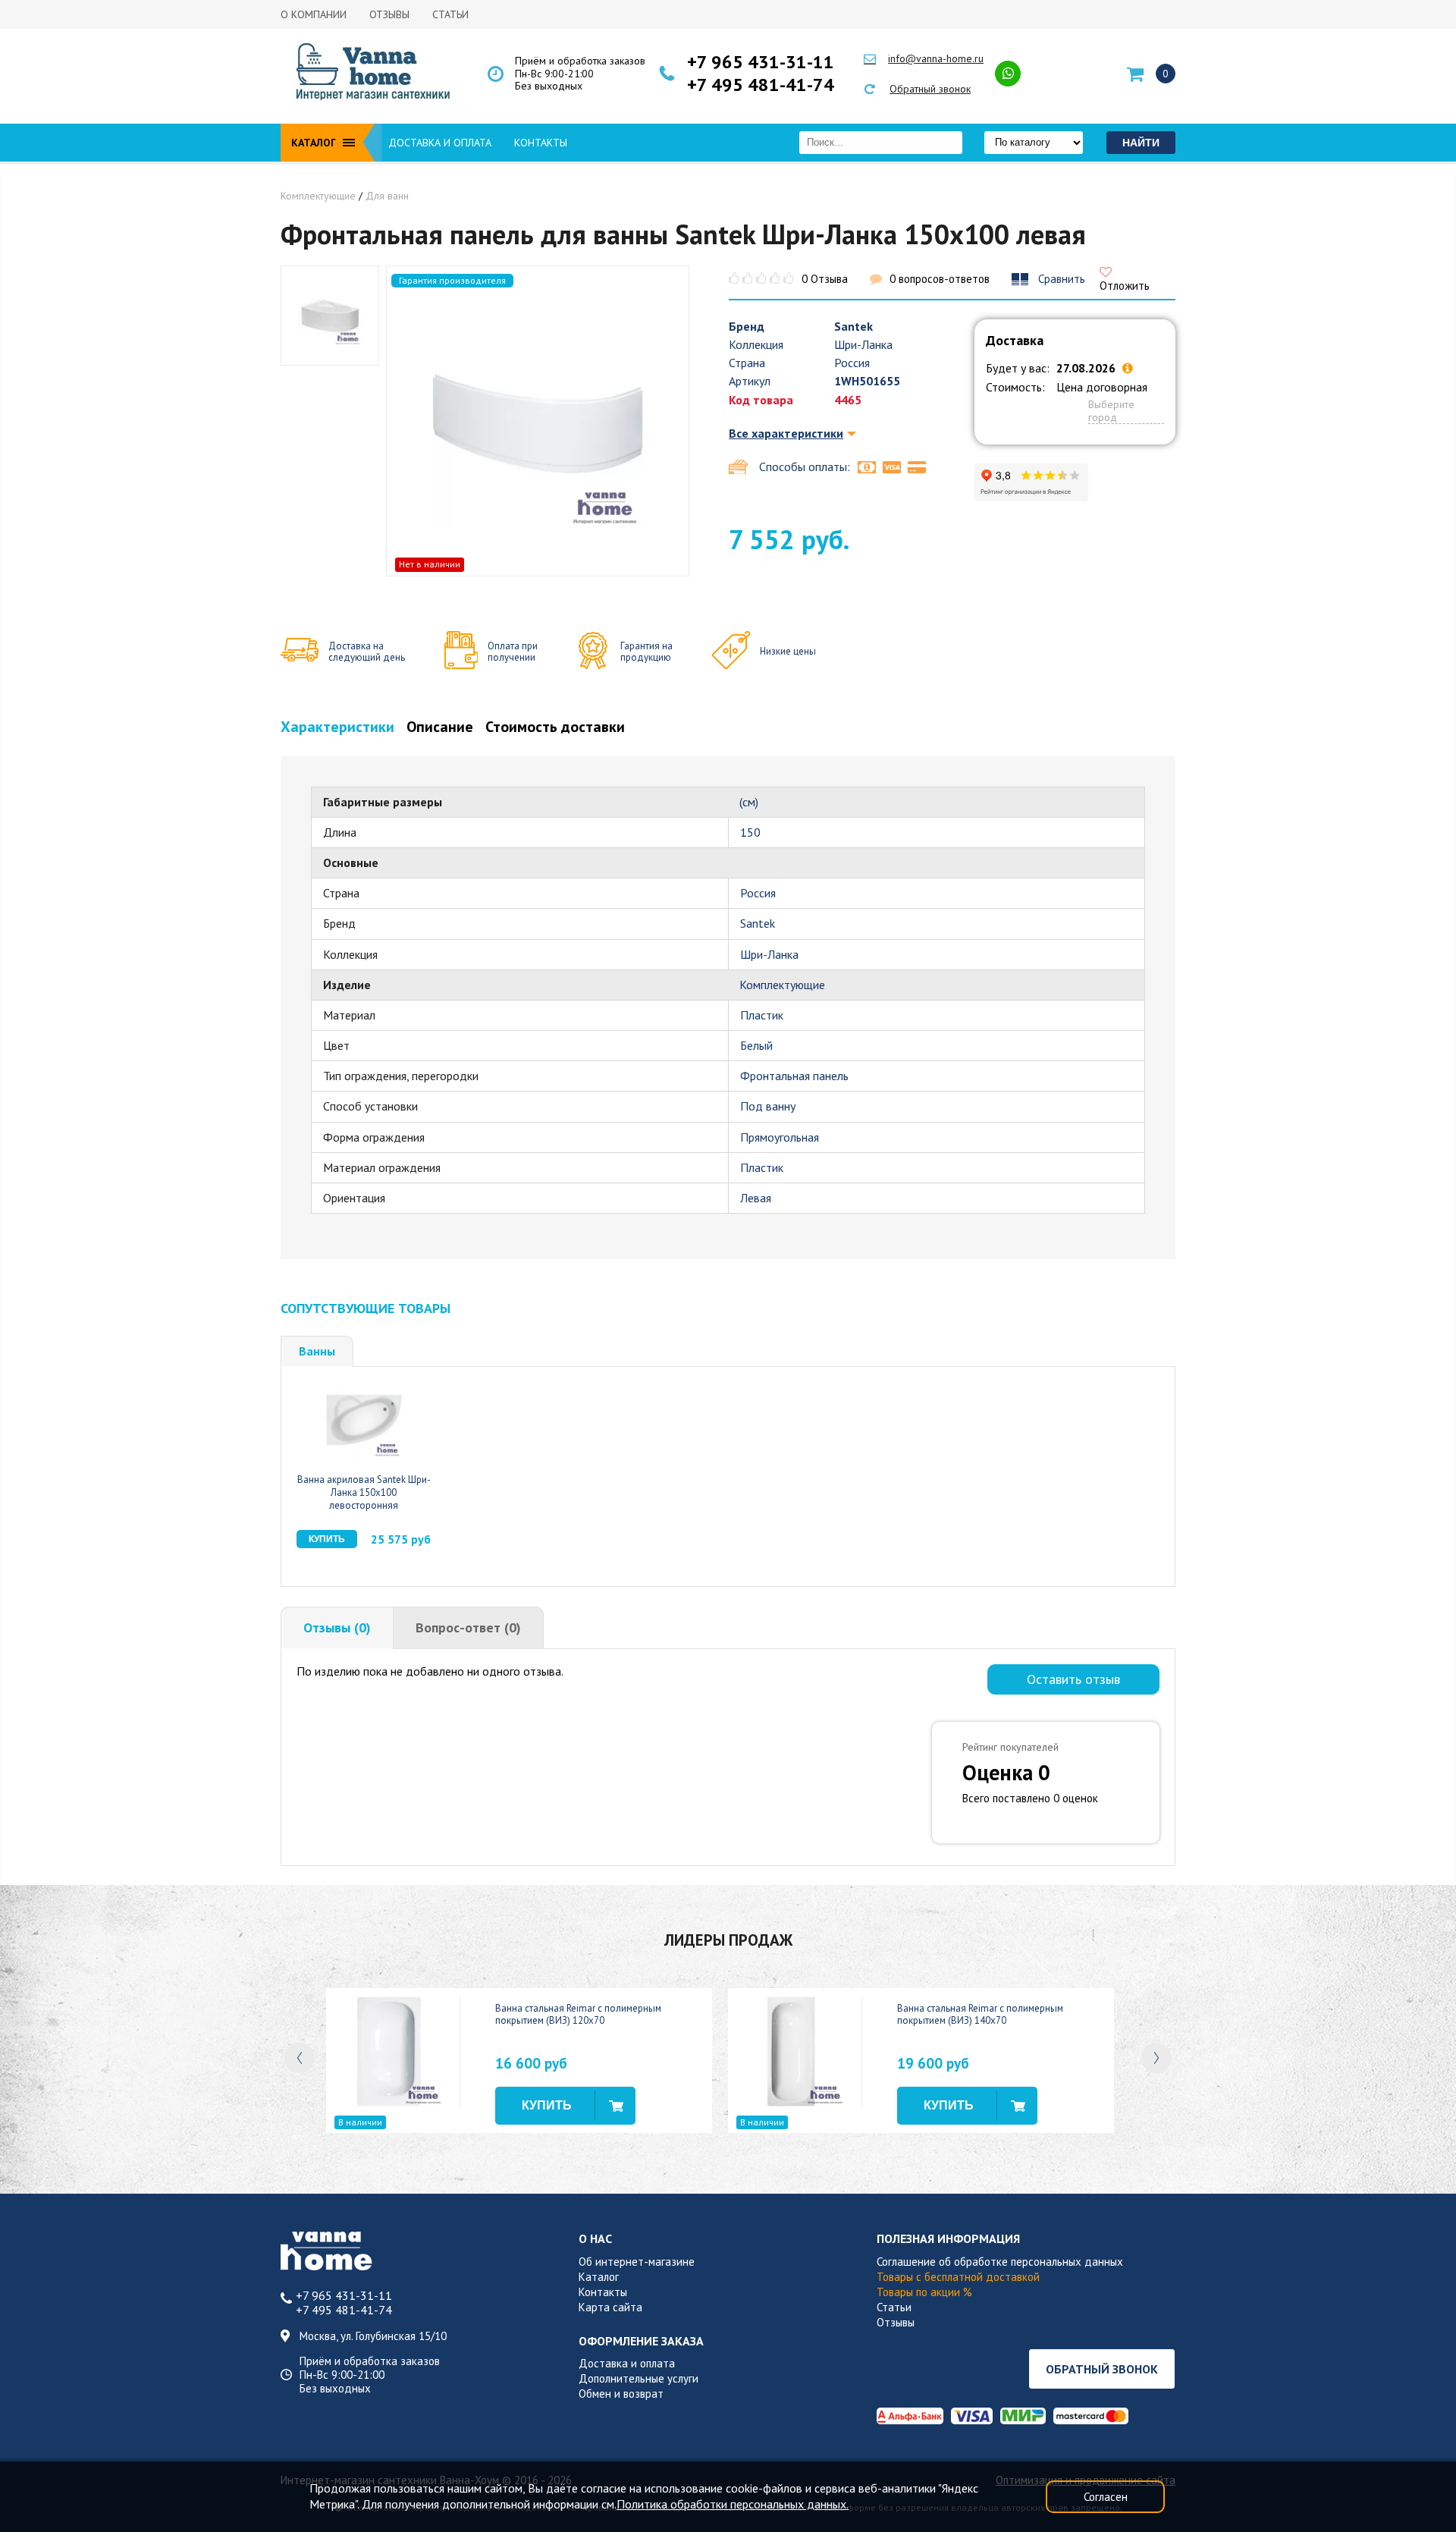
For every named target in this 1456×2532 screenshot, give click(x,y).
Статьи (450, 14)
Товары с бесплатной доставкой (958, 2277)
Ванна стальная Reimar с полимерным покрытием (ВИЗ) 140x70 (980, 2015)
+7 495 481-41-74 (761, 85)
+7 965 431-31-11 (761, 62)
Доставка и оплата (440, 143)
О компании (314, 14)
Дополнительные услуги (639, 2378)
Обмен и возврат (621, 2394)
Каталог (599, 2277)
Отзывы (389, 14)
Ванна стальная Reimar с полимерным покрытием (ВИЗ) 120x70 (578, 2015)
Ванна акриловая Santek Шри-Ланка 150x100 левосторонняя (364, 1492)
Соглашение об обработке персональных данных (1000, 2262)
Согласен (1106, 2497)
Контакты (541, 143)
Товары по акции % (924, 2292)
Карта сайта (610, 2307)
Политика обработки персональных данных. (733, 2504)
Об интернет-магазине (637, 2262)
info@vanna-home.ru (936, 58)
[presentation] (300, 2058)
